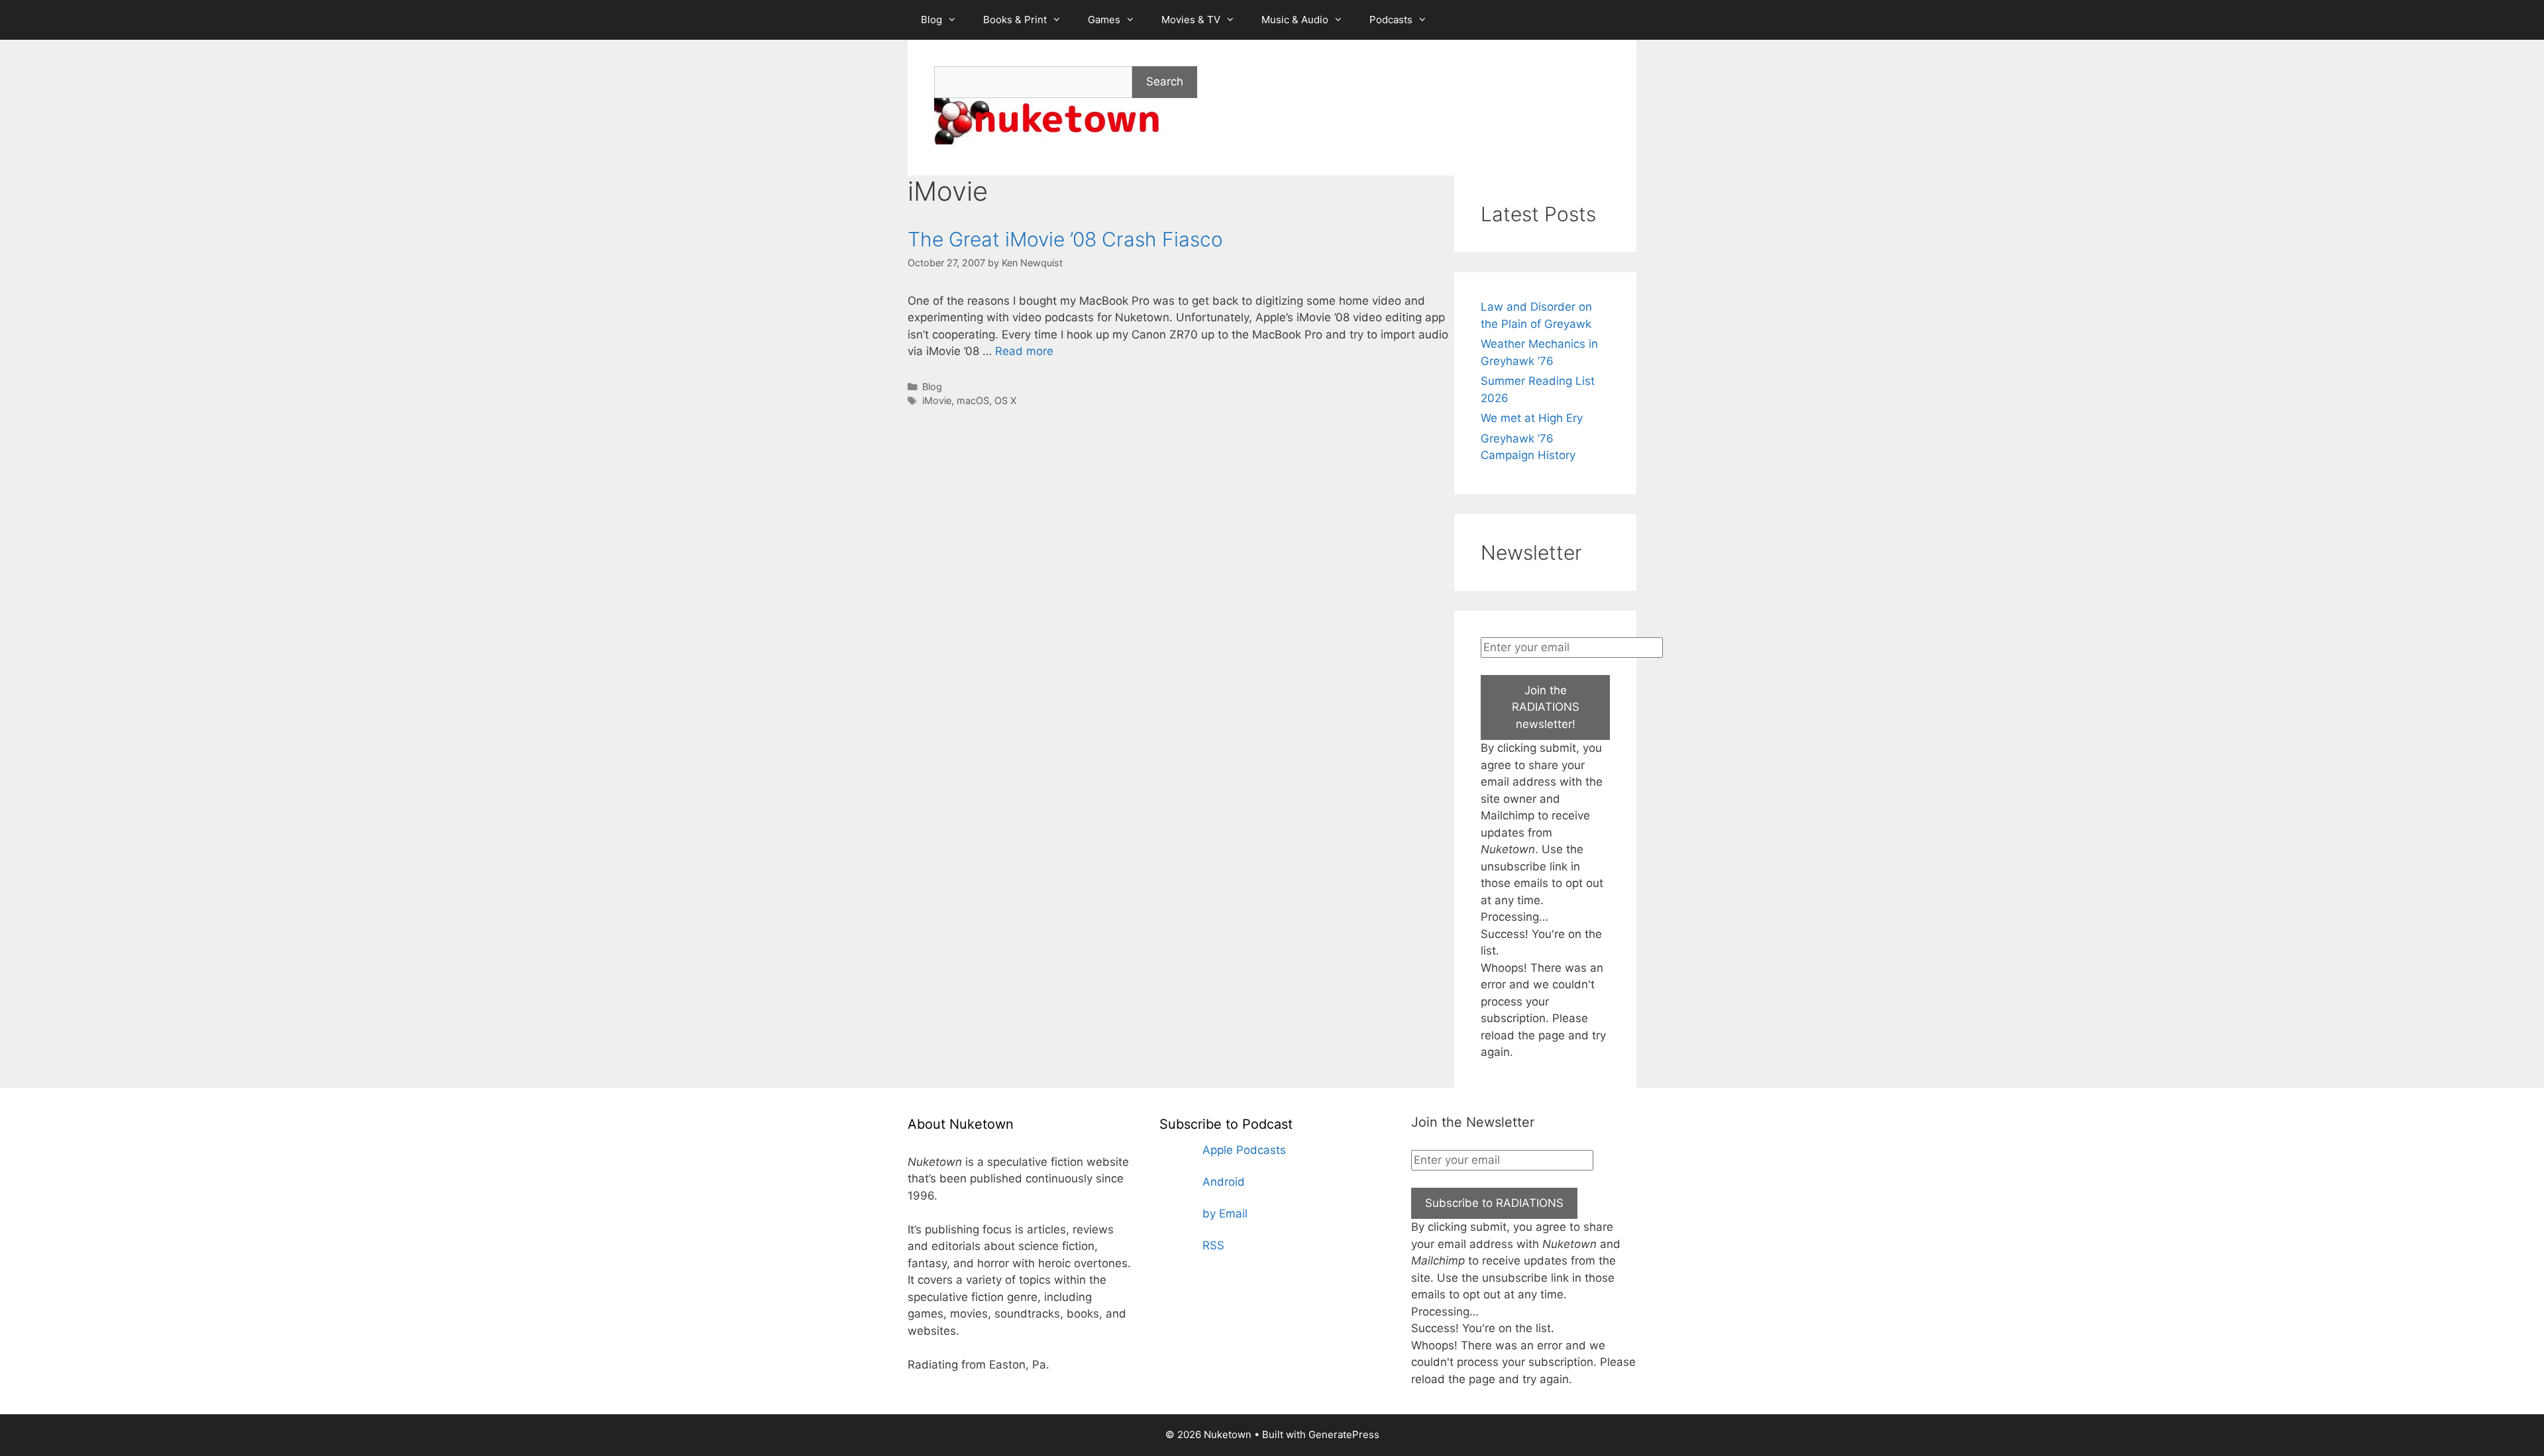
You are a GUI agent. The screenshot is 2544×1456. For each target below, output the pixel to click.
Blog (931, 20)
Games (1104, 20)
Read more (1024, 351)
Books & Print (1015, 20)
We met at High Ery (1532, 418)
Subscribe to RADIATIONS (1494, 1203)
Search (1165, 81)
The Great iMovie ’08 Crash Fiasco (1065, 239)
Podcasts (1391, 20)
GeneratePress (1344, 1434)
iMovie (937, 400)
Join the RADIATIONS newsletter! (1546, 707)
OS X (1005, 400)
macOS (973, 400)
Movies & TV (1191, 20)
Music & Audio (1295, 20)
